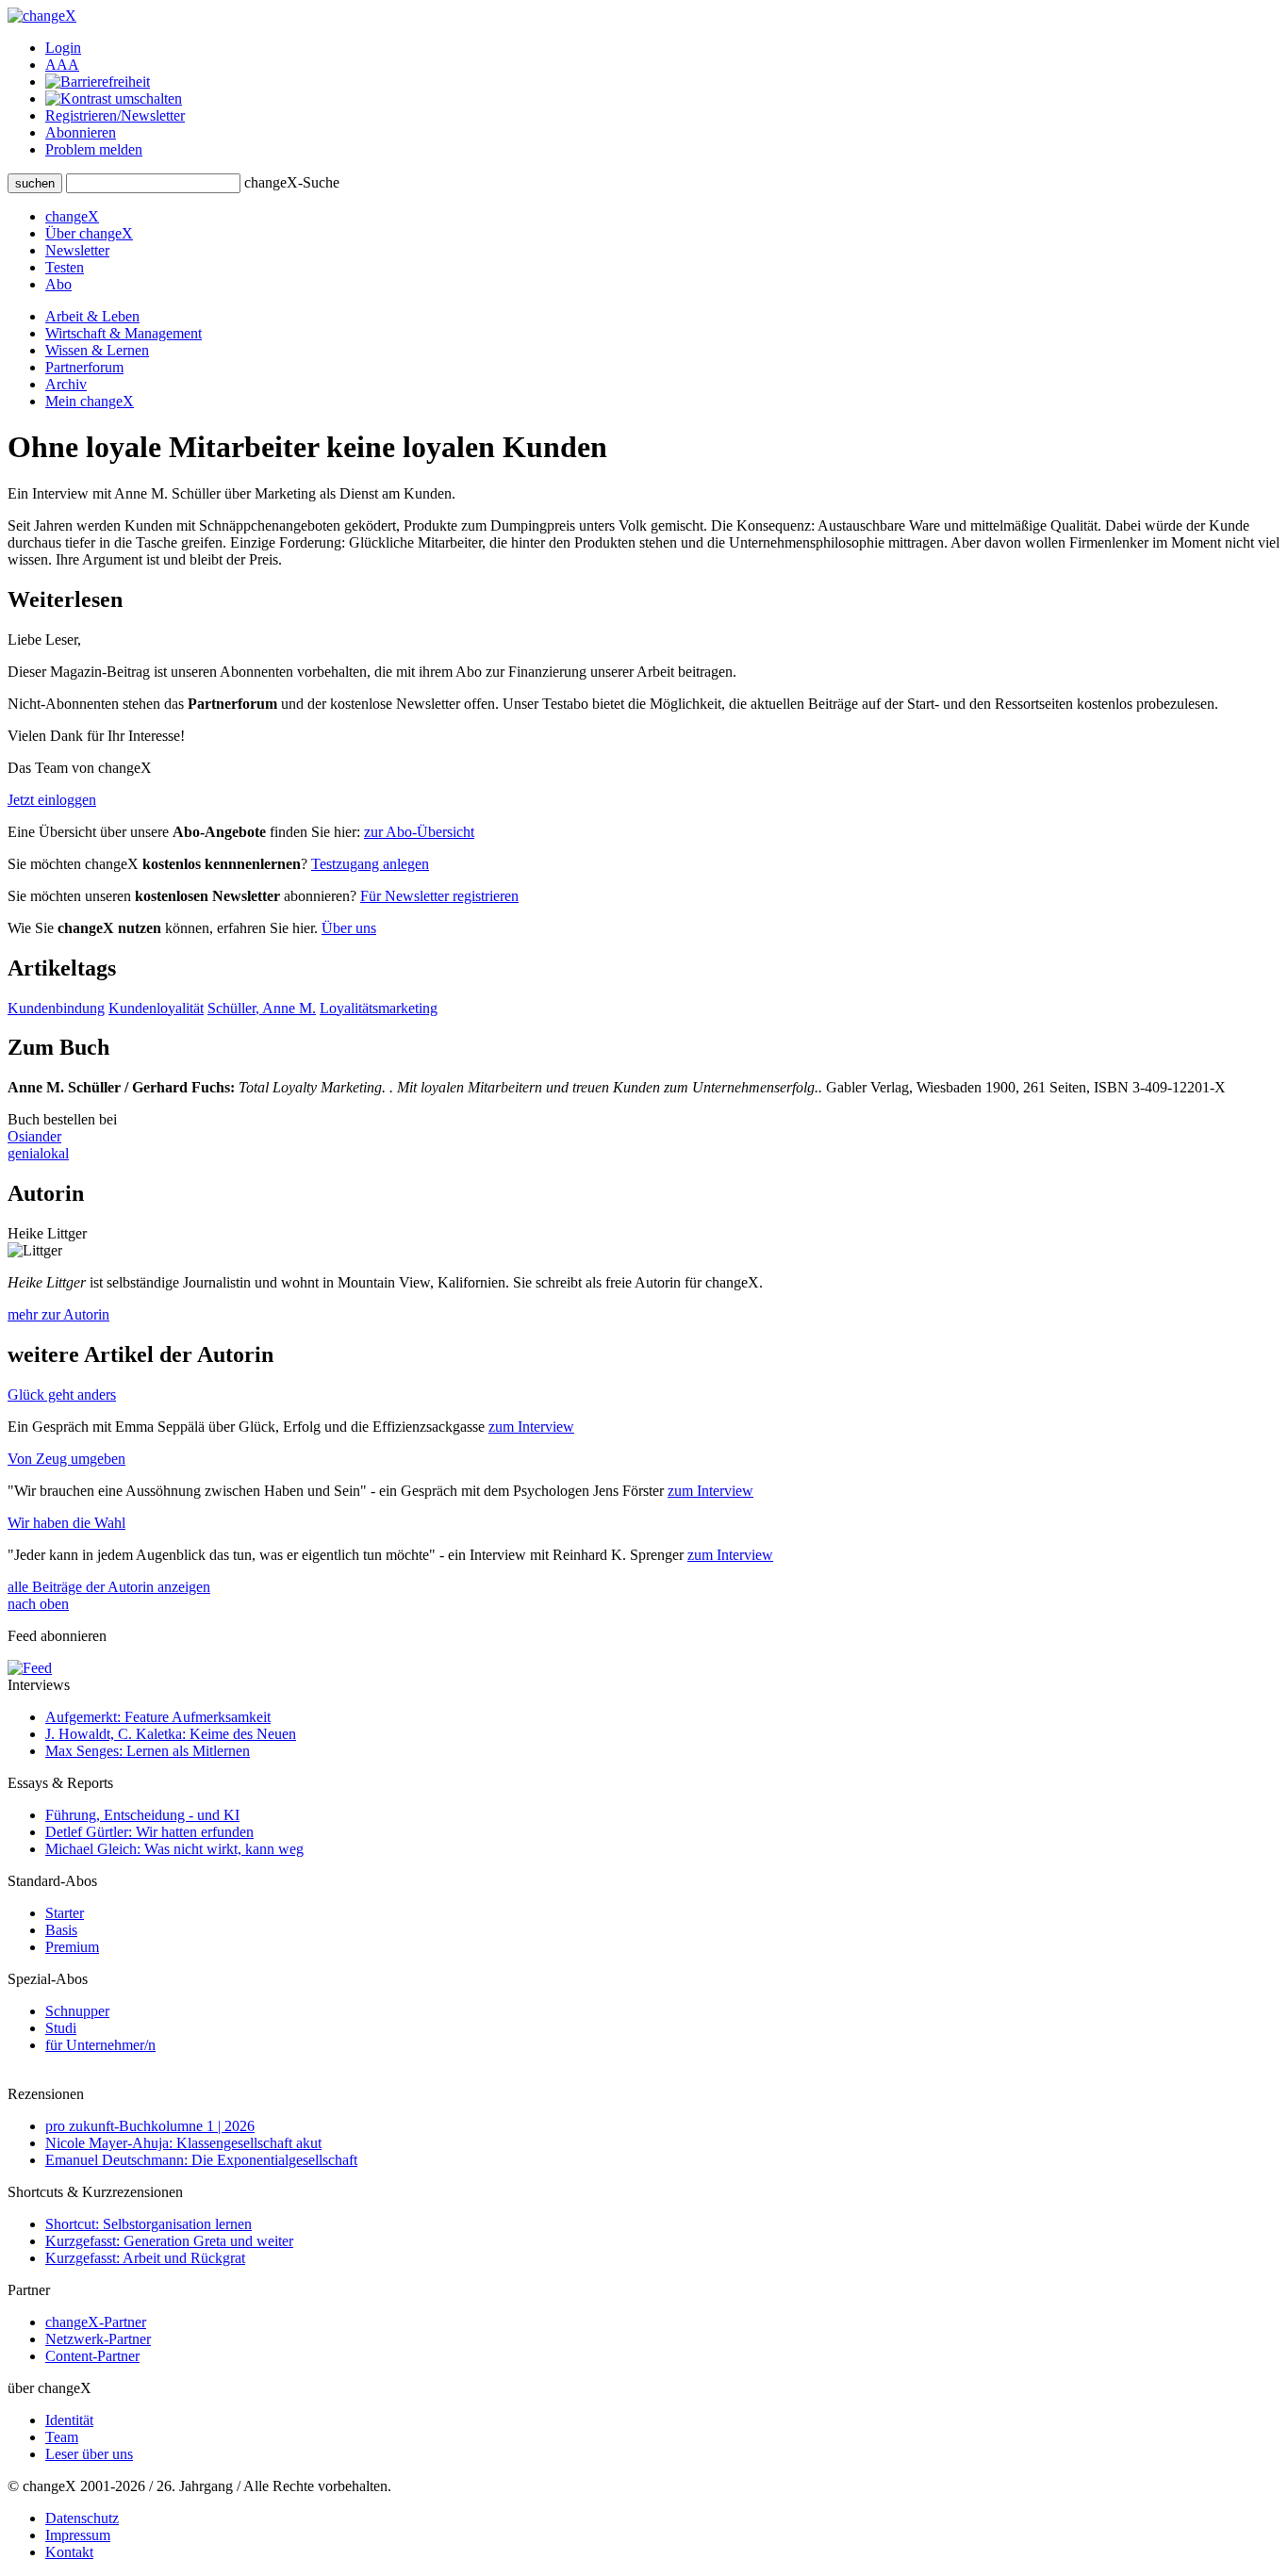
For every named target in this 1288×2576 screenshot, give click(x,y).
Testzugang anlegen (370, 864)
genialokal (38, 1153)
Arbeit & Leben (92, 316)
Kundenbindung (56, 1008)
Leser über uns (89, 2454)
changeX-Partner (96, 2322)
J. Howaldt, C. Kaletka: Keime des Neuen (171, 1734)
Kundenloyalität (156, 1008)
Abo (58, 284)
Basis (61, 1930)
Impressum (78, 2535)
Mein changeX (90, 401)
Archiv (66, 384)
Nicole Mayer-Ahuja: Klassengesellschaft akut (183, 2143)
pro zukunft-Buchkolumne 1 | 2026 (150, 2126)
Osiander (34, 1136)
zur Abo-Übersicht (419, 832)
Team (62, 2437)
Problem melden (94, 149)
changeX (72, 216)
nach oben (38, 1604)
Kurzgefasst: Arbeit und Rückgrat (145, 2258)
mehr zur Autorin (58, 1314)
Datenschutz (82, 2518)
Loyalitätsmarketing (379, 1008)
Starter (65, 1913)
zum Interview (531, 1427)
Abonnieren (81, 132)
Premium (72, 1947)
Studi (61, 2028)
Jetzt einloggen (52, 800)
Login (63, 48)
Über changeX (89, 233)
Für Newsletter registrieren (439, 896)
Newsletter (77, 250)
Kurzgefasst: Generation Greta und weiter (169, 2241)
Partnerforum (84, 367)
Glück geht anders (62, 1395)
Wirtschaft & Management (124, 333)
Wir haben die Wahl (66, 1523)
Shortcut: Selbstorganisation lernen (149, 2224)
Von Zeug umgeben (66, 1459)
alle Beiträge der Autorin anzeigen (109, 1587)
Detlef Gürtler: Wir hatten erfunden (149, 1832)
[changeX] (42, 16)
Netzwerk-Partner (98, 2339)
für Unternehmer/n (100, 2045)
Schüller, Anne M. (262, 1008)
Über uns (349, 928)
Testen (65, 267)
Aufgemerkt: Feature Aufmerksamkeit (158, 1717)
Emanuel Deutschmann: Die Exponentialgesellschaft (201, 2160)
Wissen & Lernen (97, 350)
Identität (69, 2420)
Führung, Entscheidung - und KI (142, 1815)
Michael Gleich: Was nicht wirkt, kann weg (174, 1849)
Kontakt (69, 2552)
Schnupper (77, 2011)
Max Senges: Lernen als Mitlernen (148, 1751)
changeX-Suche (292, 182)
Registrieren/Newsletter (115, 115)
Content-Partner (92, 2356)
